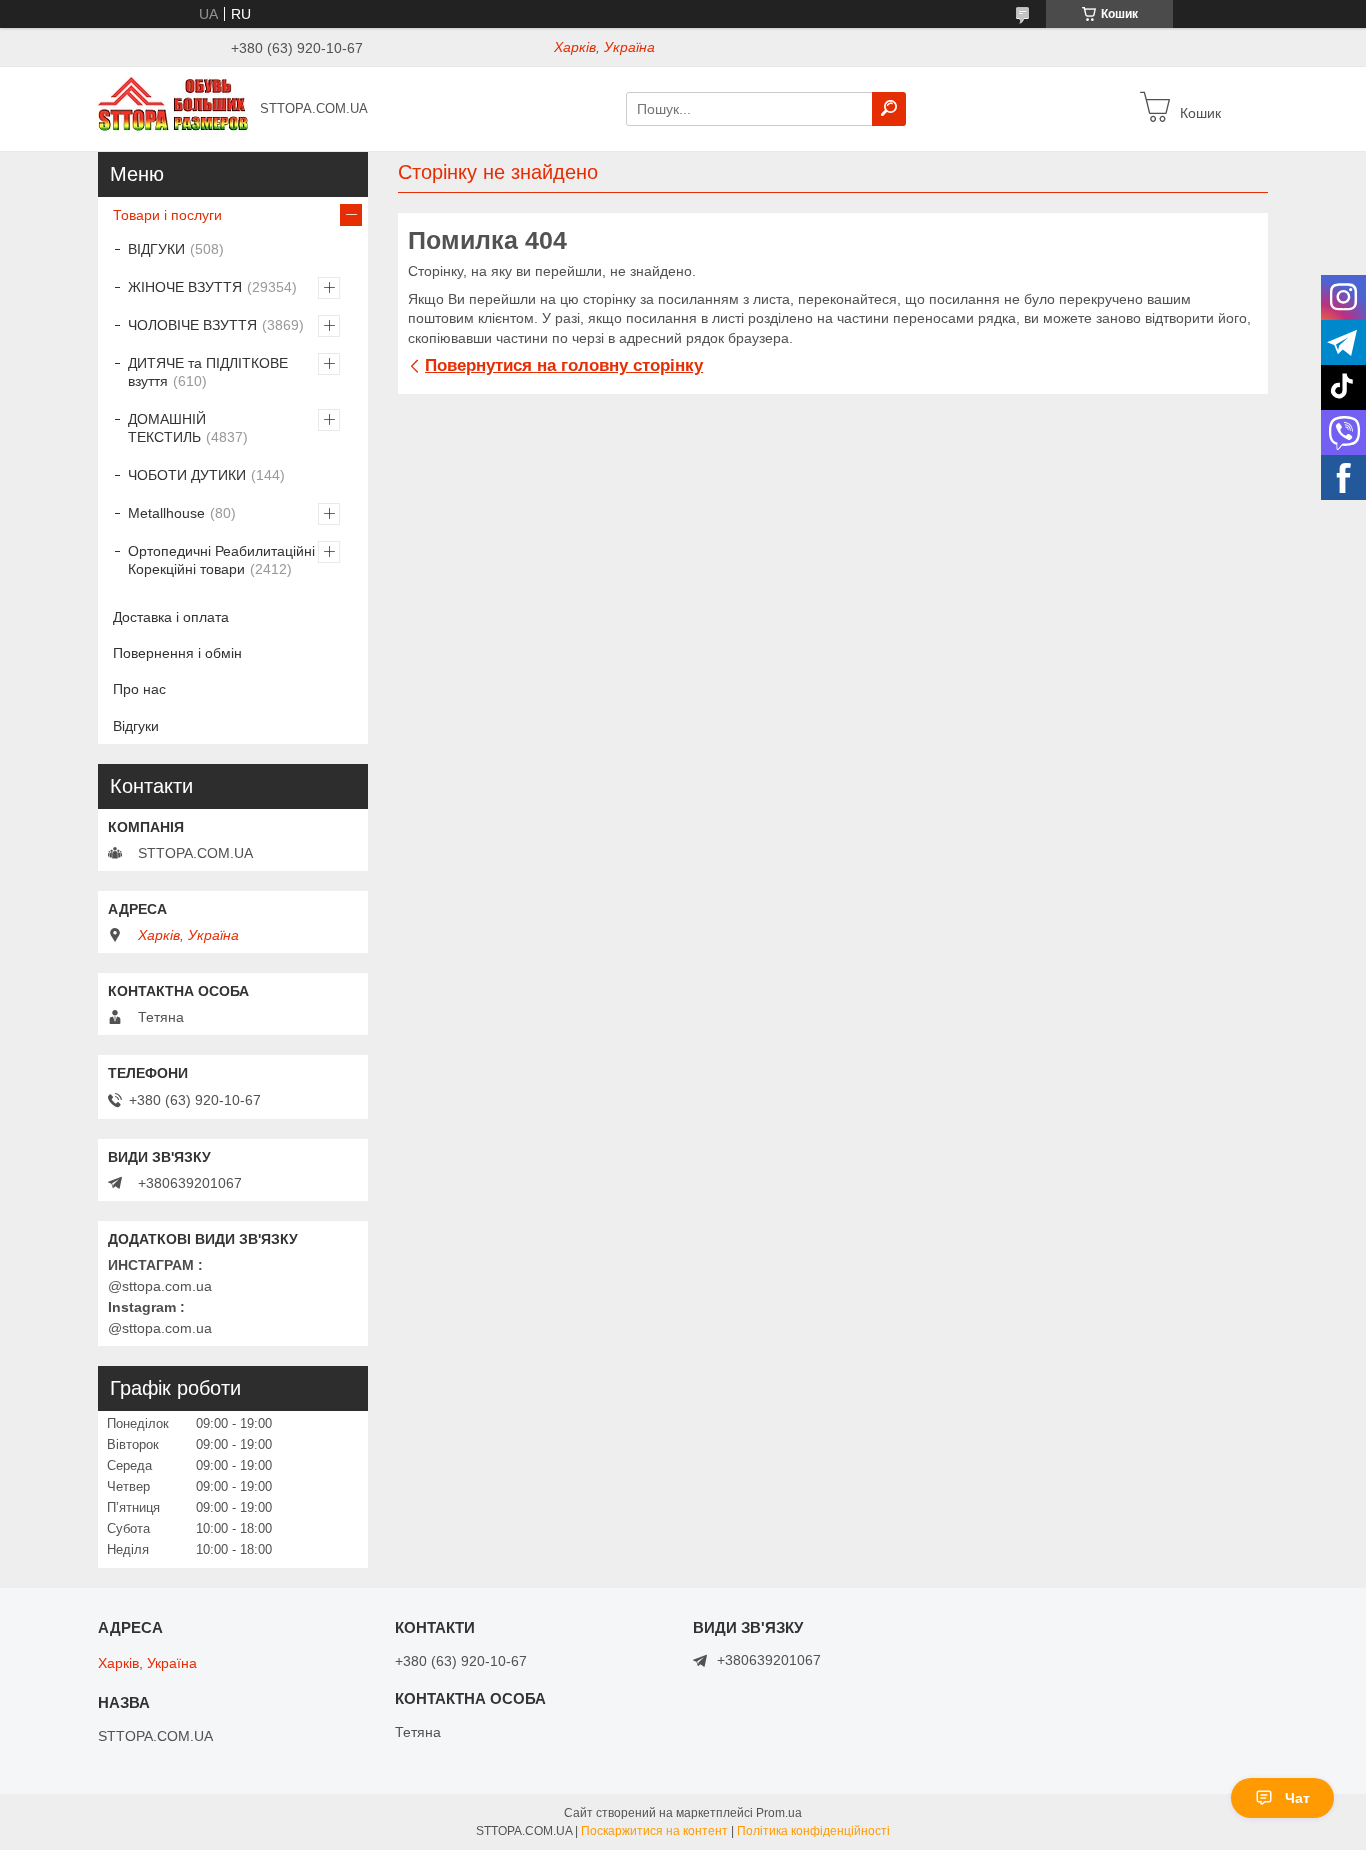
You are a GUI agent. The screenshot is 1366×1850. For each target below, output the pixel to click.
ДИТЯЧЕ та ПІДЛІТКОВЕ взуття (208, 372)
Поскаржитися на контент (654, 1831)
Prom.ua (779, 1813)
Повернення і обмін (177, 653)
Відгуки (136, 726)
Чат (1297, 1798)
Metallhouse (166, 513)
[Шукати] (889, 109)
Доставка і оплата (171, 617)
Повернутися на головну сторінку (564, 365)
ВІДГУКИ (156, 249)
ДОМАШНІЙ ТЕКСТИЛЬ (167, 428)
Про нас (139, 689)
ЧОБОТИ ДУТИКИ (187, 475)
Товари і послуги (167, 215)
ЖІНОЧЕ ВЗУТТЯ (185, 287)
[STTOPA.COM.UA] (173, 108)
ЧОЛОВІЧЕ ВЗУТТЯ (192, 325)
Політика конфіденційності (813, 1831)
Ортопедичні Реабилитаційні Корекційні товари (221, 560)
